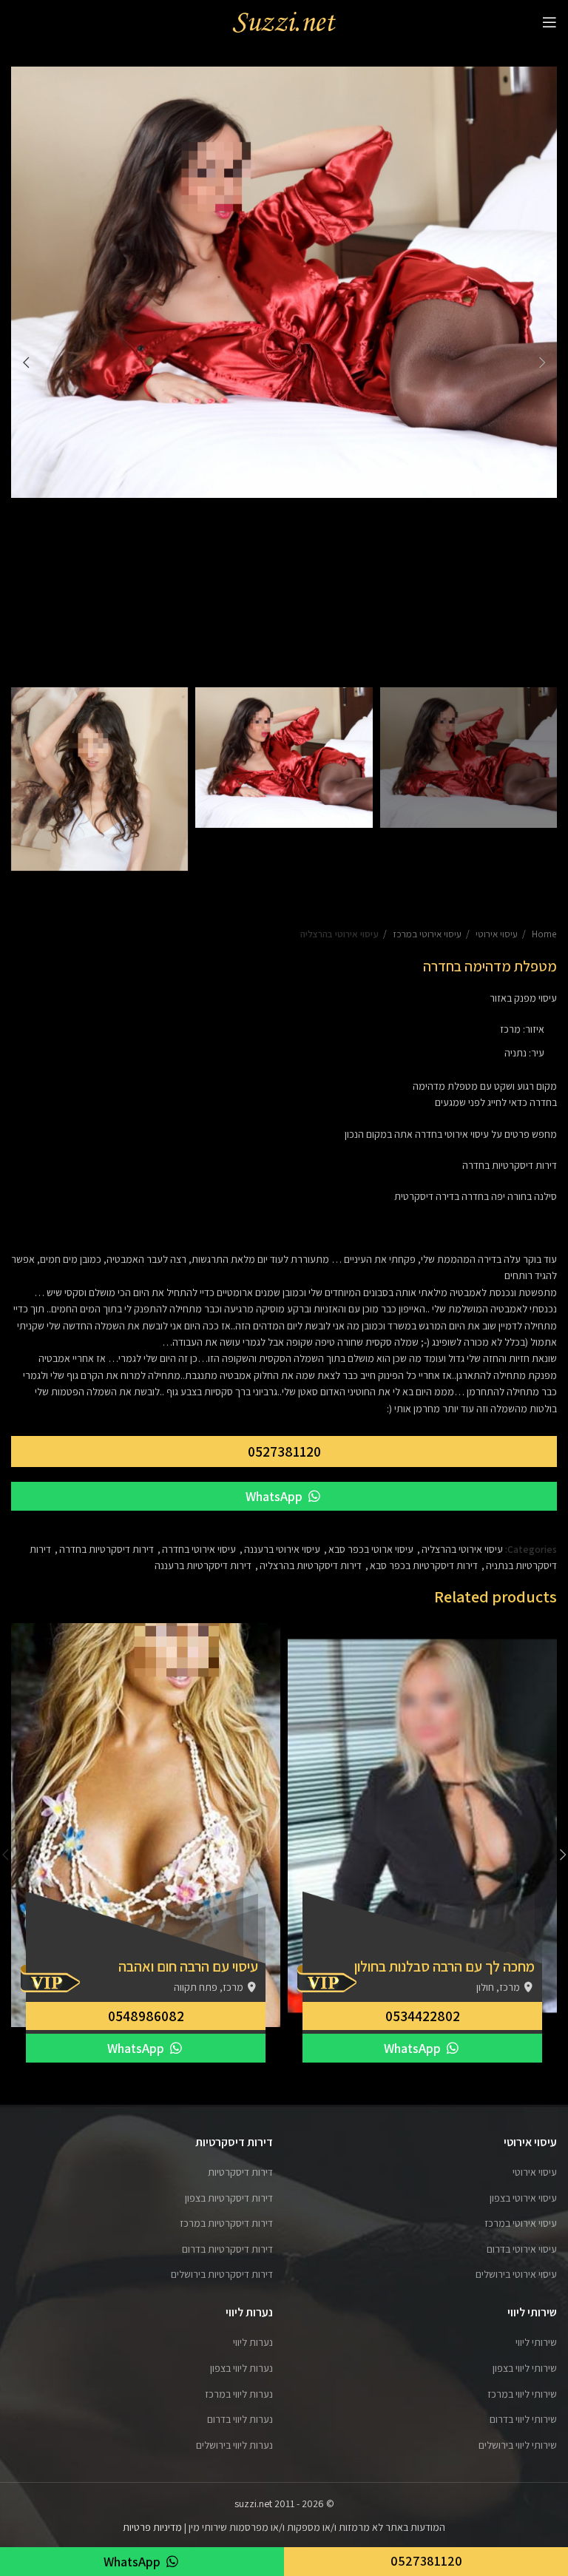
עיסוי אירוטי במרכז (426, 934)
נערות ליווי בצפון (241, 2368)
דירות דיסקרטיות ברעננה (203, 1565)
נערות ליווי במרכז (239, 2394)
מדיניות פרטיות (152, 2527)
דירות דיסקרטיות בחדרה (106, 1549)
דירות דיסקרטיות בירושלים (222, 2274)
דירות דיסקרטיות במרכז (226, 2223)
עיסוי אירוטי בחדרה (199, 1549)
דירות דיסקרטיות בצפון (229, 2198)
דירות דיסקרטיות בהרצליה (311, 1565)
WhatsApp (275, 1496)
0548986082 (146, 2016)
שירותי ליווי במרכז (522, 2394)
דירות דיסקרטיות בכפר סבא (424, 1565)
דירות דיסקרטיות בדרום (227, 2249)
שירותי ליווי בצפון (525, 2368)
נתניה (515, 1053)
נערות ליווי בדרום (240, 2419)
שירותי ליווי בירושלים (518, 2445)
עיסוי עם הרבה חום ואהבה (188, 1966)
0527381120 (284, 1451)
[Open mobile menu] (550, 22)
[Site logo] (284, 21)
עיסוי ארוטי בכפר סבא (371, 1549)
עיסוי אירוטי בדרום (522, 2249)
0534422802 (423, 2016)
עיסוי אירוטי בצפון (523, 2198)
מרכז (510, 1029)
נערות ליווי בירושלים (234, 2445)
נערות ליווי (253, 2342)
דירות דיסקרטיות (240, 2172)
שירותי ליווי (536, 2342)
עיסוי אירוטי (496, 934)
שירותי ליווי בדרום (523, 2419)
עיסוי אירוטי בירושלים (516, 2274)
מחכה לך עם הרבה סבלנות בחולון (444, 1966)
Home (543, 934)
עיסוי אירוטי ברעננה (282, 1549)
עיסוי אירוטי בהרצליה (339, 934)
